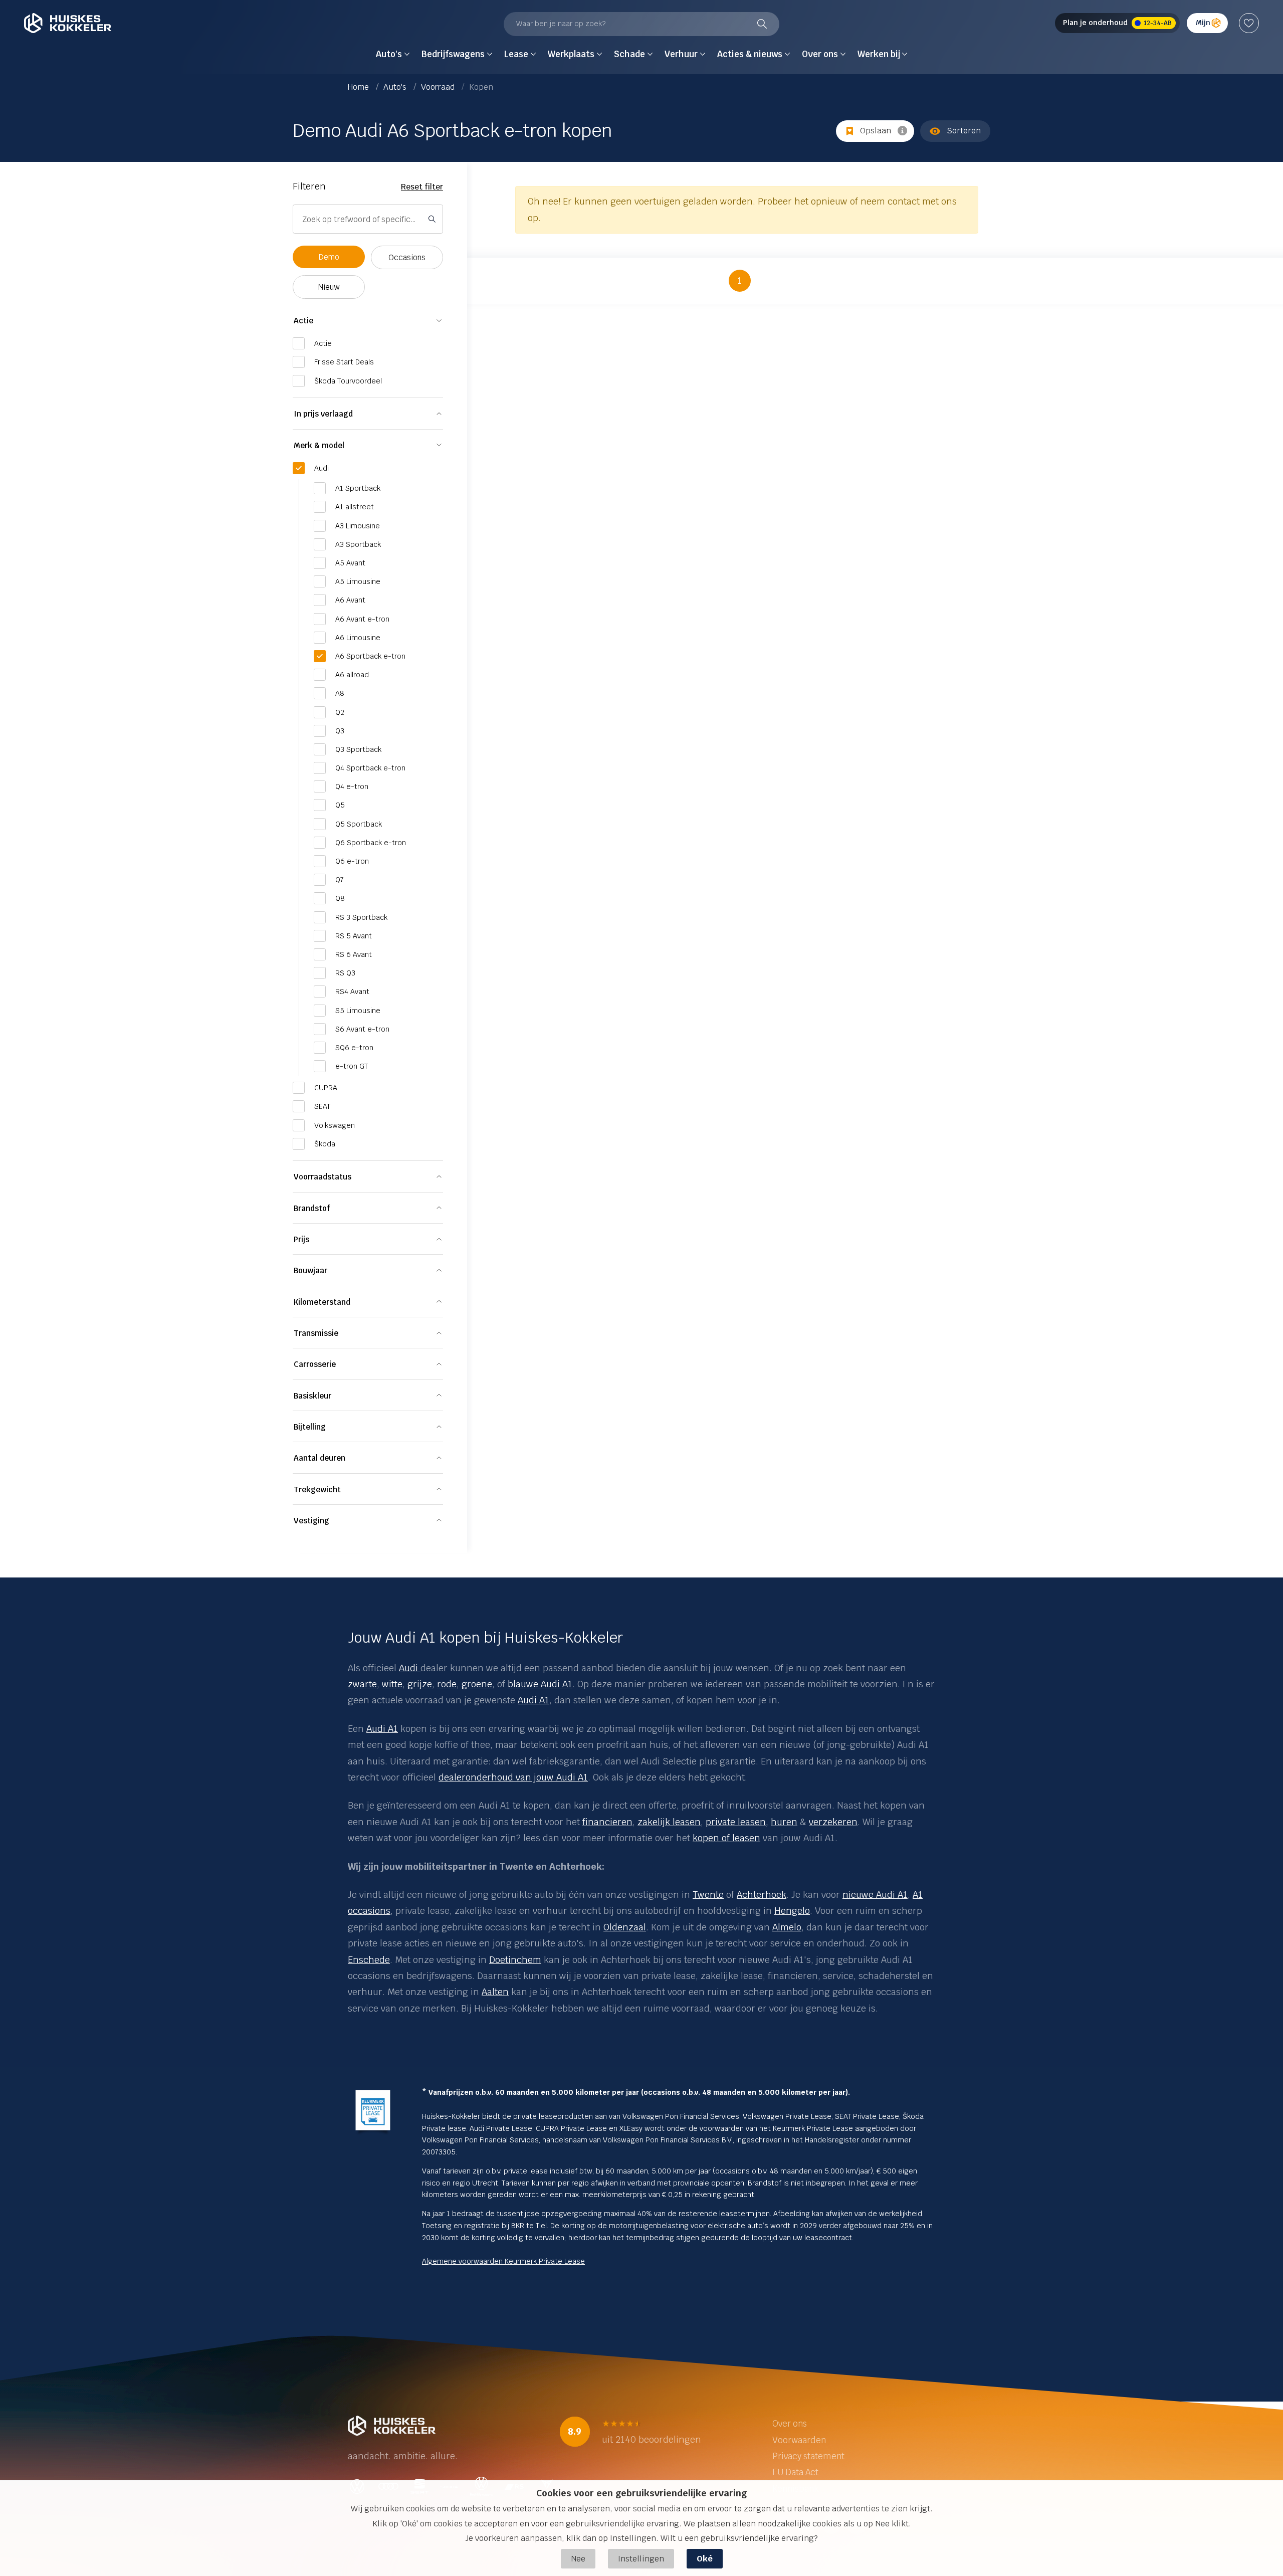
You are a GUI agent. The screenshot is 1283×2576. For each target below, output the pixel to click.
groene (477, 1684)
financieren (607, 1822)
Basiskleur (312, 1396)
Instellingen (641, 2559)
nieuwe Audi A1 (875, 1895)
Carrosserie (315, 1364)
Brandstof (312, 1208)
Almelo (787, 1927)
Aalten (495, 1992)
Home (359, 87)
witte (392, 1684)
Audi (408, 1668)
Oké (705, 2559)
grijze (420, 1684)
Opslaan (876, 131)
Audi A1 (533, 1700)
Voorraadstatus (323, 1177)
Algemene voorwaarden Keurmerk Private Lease (503, 2261)
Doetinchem (515, 1960)
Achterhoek (762, 1895)
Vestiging (311, 1521)
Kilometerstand (322, 1302)
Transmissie (316, 1333)
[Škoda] (419, 1668)
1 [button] (740, 280)
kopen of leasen (726, 1838)
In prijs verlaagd (323, 414)
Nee (578, 2559)
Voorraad (439, 87)
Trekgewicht (317, 1490)
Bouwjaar (310, 1270)
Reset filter (422, 187)
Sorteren (964, 131)
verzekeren (833, 1822)
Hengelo (792, 1911)
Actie (303, 321)
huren (784, 1822)
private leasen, (737, 1822)
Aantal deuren (319, 1458)
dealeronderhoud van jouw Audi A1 (513, 1777)
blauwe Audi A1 (540, 1684)
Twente (708, 1895)
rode (447, 1684)
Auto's (396, 87)
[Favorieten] (1249, 23)
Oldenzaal (625, 1927)
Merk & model (319, 445)
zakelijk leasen (669, 1822)
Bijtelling (310, 1427)
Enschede (369, 1960)
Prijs (301, 1239)
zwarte (362, 1684)
